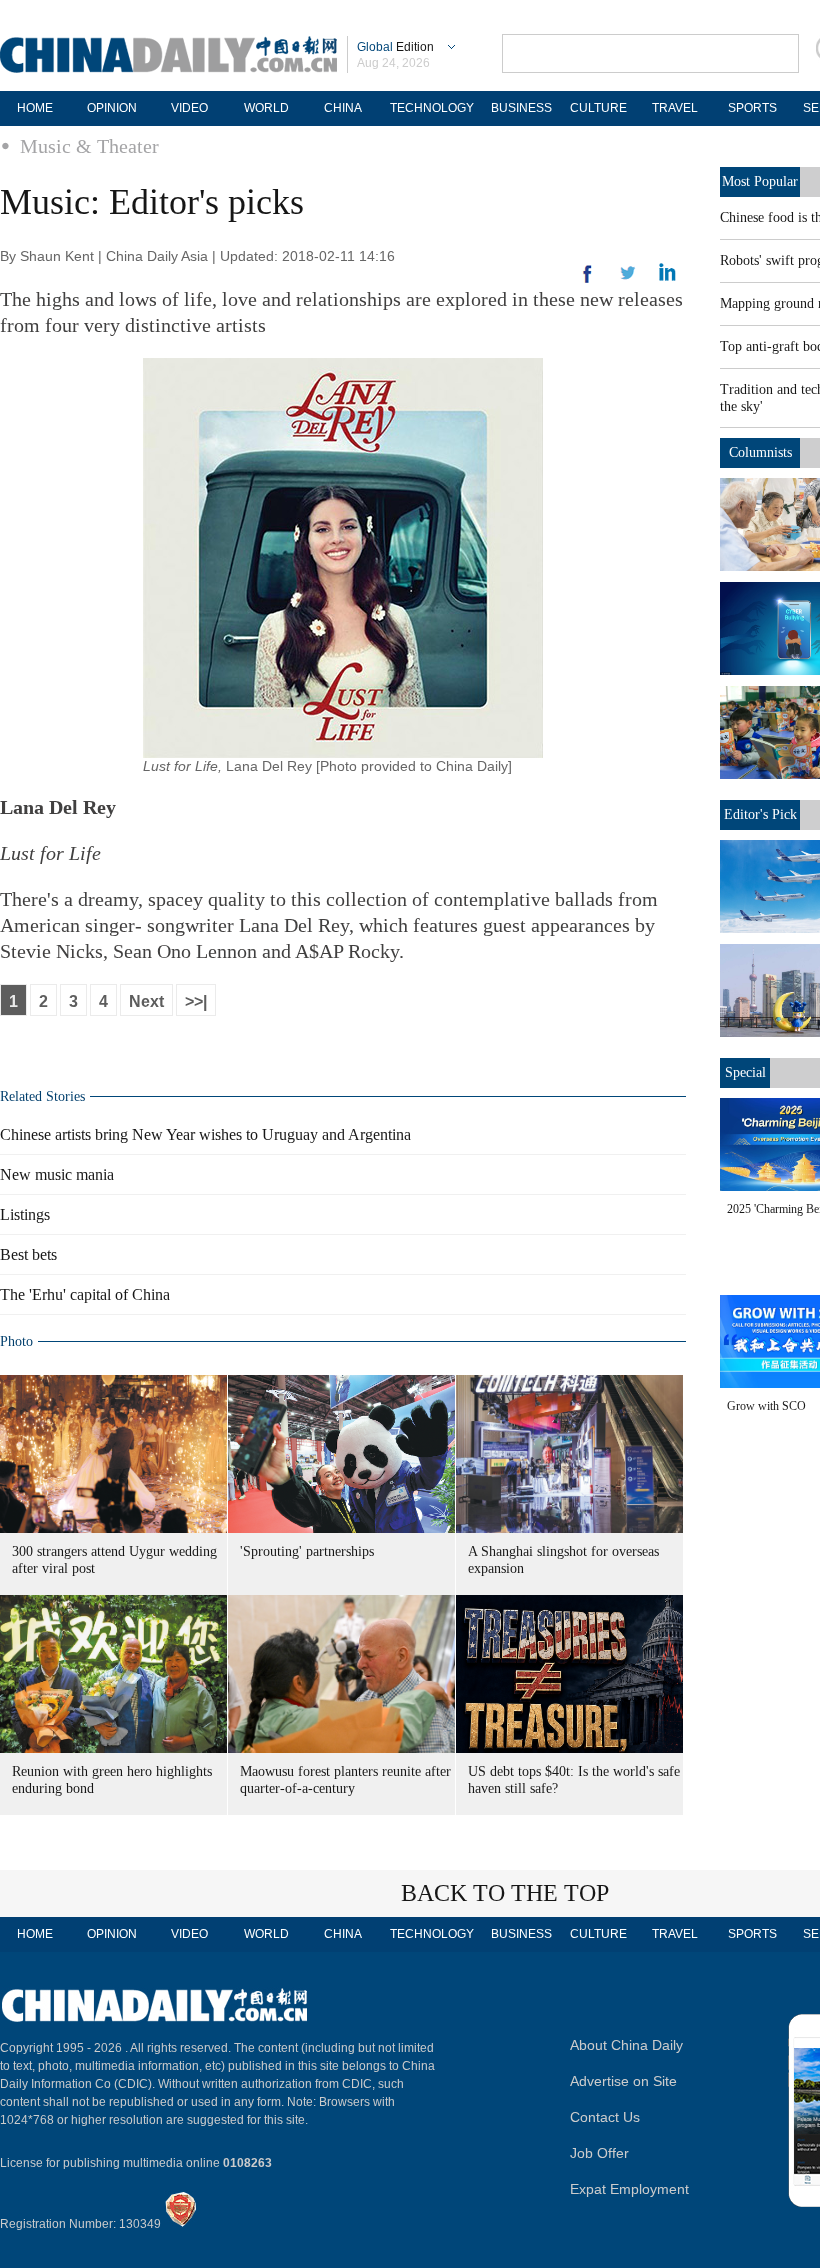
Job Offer (599, 2153)
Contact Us (605, 2117)
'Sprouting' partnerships (307, 1551)
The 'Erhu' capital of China (85, 1294)
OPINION (112, 108)
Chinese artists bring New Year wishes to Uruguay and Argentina (205, 1134)
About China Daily (626, 2045)
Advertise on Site (623, 2081)
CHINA (343, 108)
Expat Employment (629, 2189)
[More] (588, 282)
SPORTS (752, 108)
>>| (196, 1001)
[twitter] (667, 277)
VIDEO (189, 108)
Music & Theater (89, 146)
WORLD (266, 108)
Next (146, 1001)
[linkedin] (628, 279)
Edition (395, 47)
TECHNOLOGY (432, 108)
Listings (25, 1214)
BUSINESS (521, 108)
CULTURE (598, 108)
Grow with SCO (766, 1406)
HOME (35, 108)
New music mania (57, 1174)
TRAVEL (675, 108)
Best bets (28, 1254)
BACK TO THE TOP (505, 1893)
